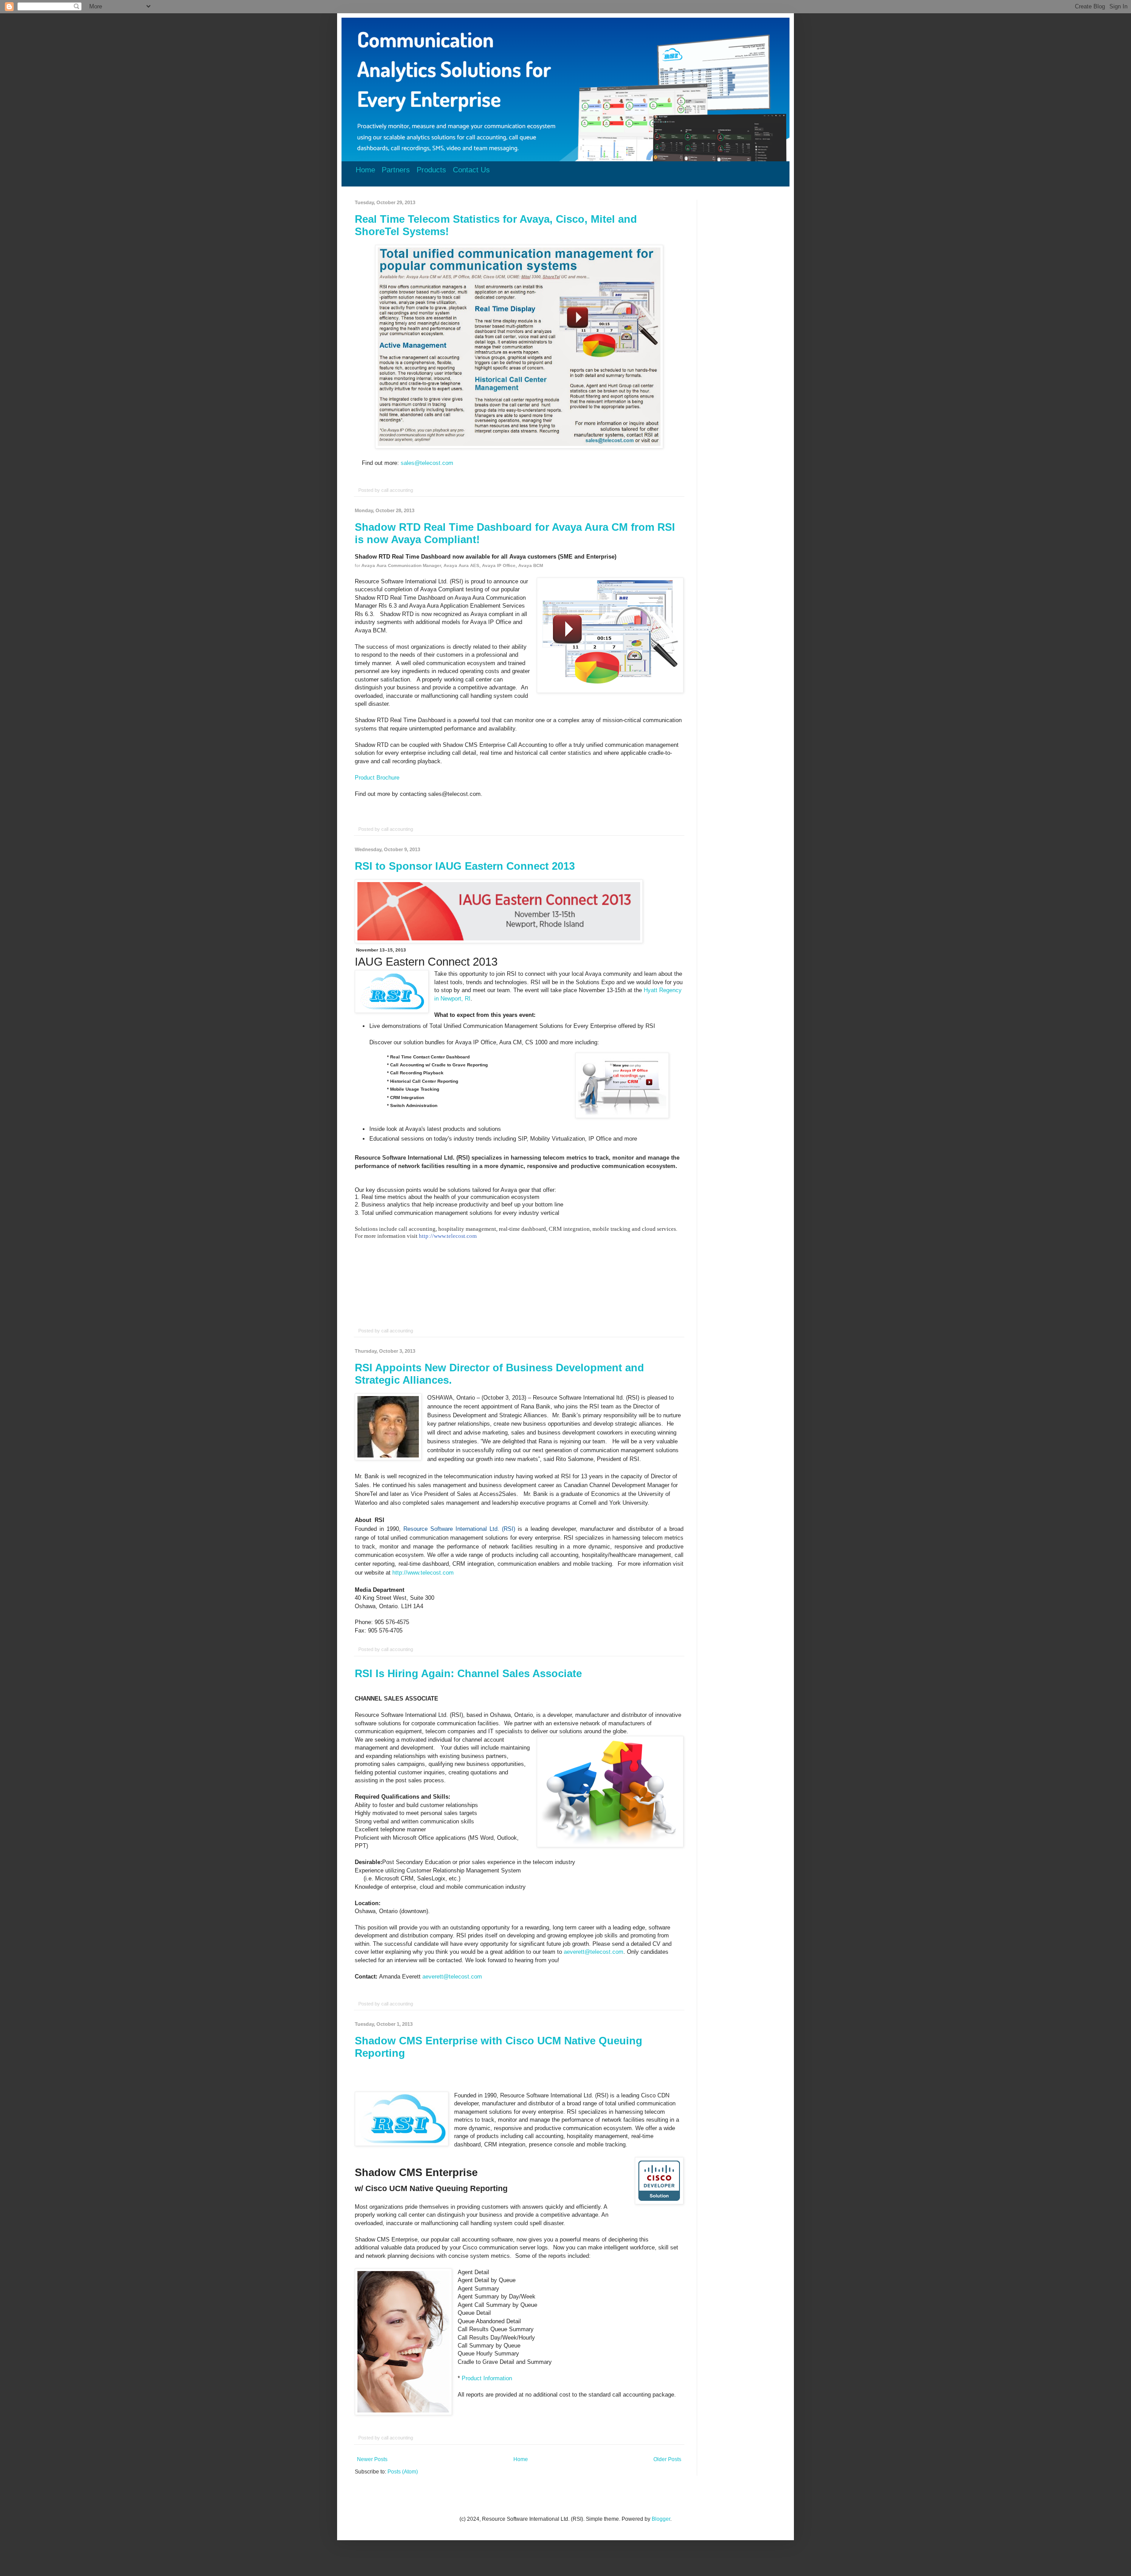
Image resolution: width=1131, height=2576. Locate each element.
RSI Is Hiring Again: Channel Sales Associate (468, 1673)
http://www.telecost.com (423, 1573)
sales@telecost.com (427, 463)
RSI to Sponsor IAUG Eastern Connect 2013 (465, 866)
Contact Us (471, 170)
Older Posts (667, 2459)
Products (431, 170)
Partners (396, 170)
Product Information (487, 2378)
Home (365, 170)
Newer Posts (372, 2459)
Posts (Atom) (403, 2472)
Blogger (661, 2519)
